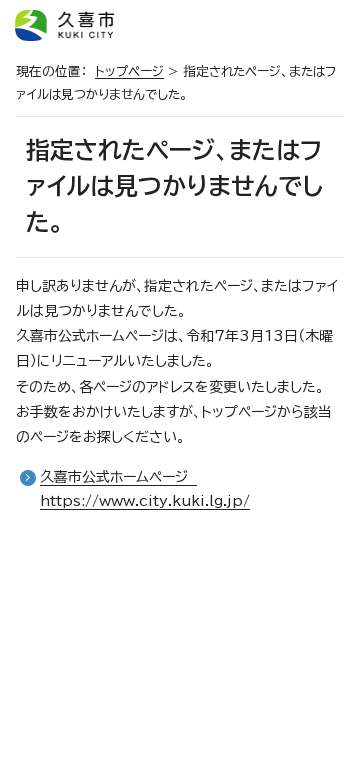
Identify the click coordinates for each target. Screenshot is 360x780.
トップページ (129, 71)
